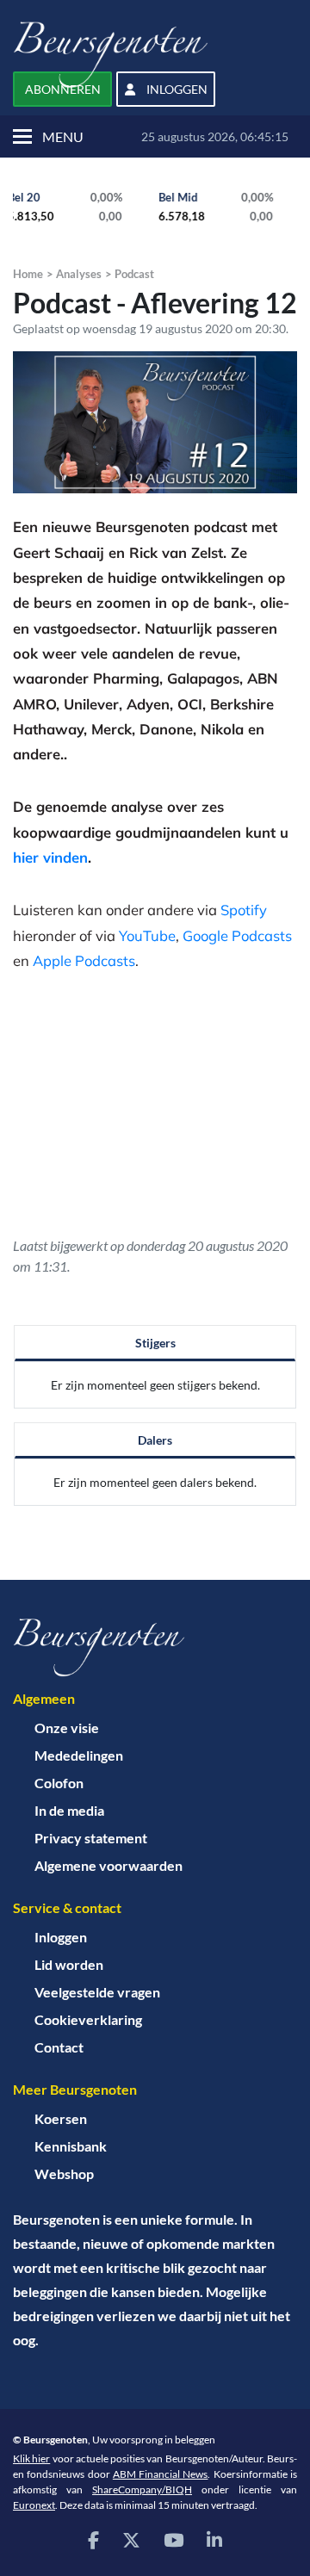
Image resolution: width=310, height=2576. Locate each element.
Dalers (155, 1440)
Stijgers (155, 1343)
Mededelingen (79, 1755)
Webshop (64, 2173)
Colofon (59, 1783)
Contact (59, 2047)
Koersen (61, 2118)
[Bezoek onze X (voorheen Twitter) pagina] (131, 2539)
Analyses (79, 274)
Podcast (134, 274)
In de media (69, 1810)
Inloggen (61, 1937)
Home (28, 274)
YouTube (147, 935)
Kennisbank (71, 2146)
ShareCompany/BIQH (142, 2489)
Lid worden (69, 1964)
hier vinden (50, 857)
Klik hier (31, 2458)
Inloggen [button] (176, 89)
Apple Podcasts (84, 960)
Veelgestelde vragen (97, 1992)
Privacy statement (91, 1838)
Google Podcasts (237, 935)
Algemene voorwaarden (108, 1865)
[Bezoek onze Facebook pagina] (93, 2539)
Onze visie (67, 1728)
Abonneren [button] (63, 89)
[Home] (155, 1647)
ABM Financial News (161, 2474)
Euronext (34, 2505)
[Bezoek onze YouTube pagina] (174, 2539)
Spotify (244, 910)
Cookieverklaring (88, 2019)
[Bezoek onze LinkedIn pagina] (214, 2539)
